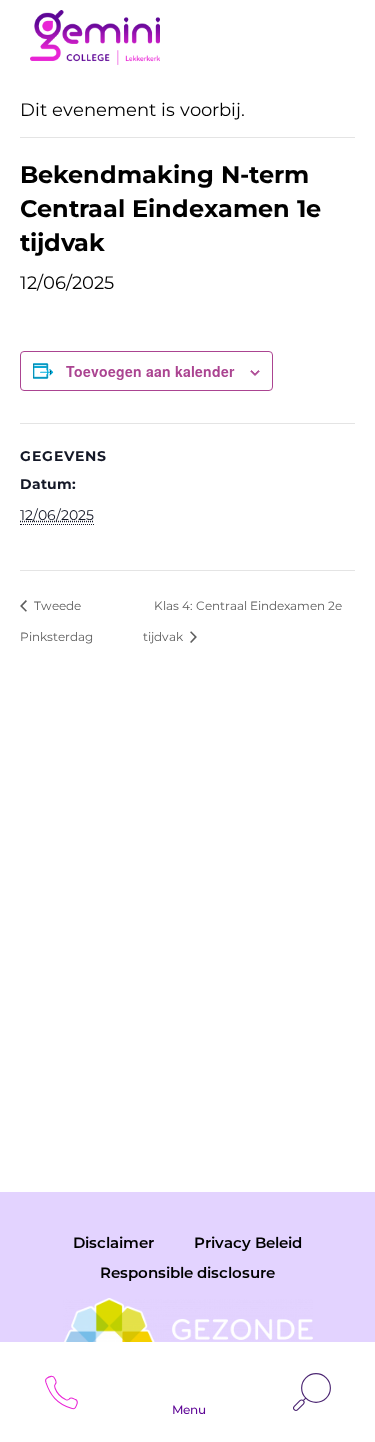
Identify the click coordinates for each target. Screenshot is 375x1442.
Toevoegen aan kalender (150, 371)
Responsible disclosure (187, 1272)
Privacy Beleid (248, 1242)
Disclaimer (113, 1242)
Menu (189, 1409)
